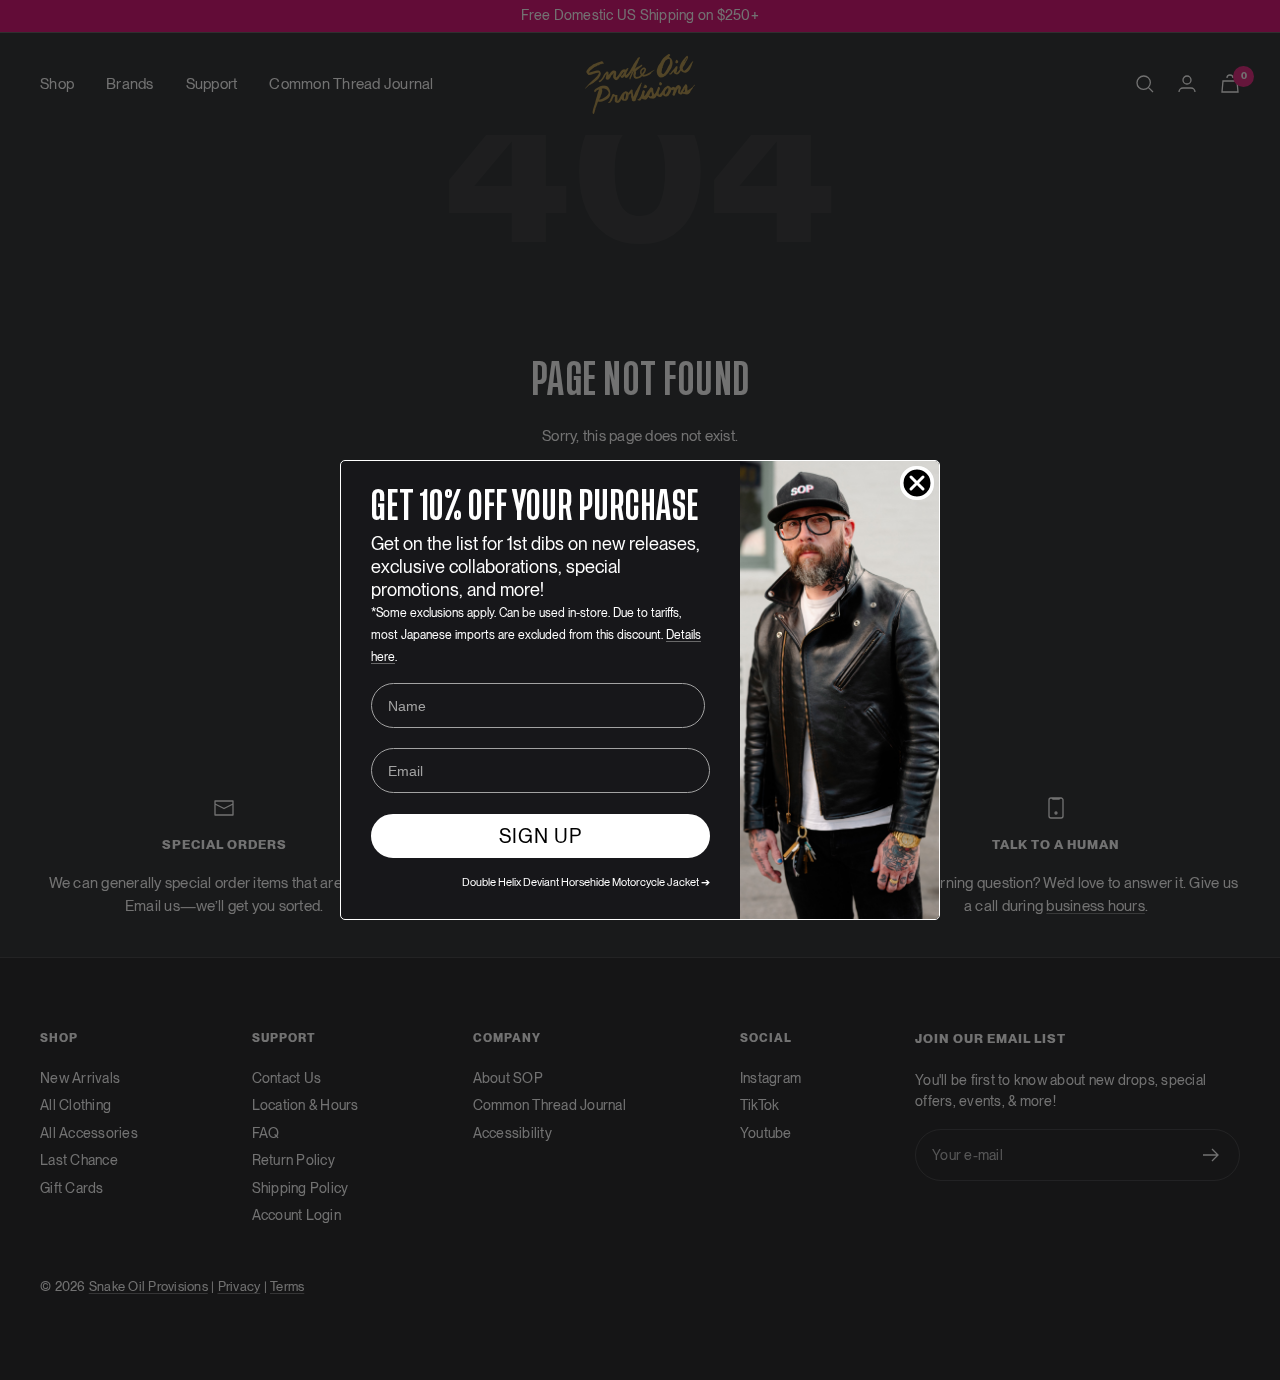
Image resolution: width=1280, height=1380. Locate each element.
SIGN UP (540, 836)
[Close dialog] (917, 483)
